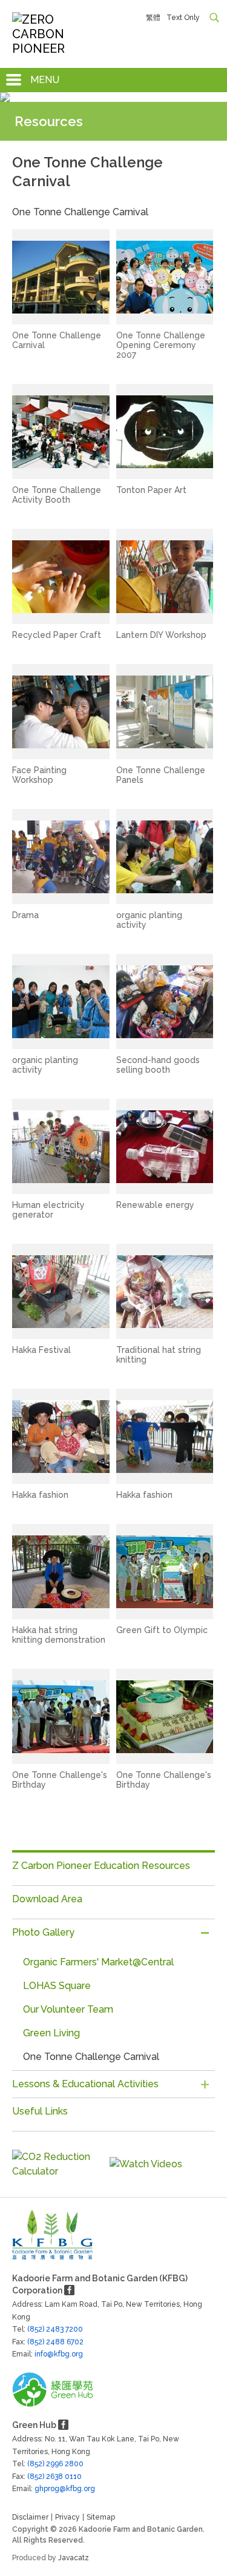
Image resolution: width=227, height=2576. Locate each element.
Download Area (47, 1899)
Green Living (51, 2033)
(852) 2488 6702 (55, 2342)
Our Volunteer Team (68, 2009)
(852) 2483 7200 (55, 2329)
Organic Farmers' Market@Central (98, 1962)
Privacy (67, 2517)
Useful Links (40, 2111)
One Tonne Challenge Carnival (91, 2057)
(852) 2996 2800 (55, 2464)
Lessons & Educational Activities (85, 2084)
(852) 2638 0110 (54, 2477)
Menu (45, 80)
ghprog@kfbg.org (40, 2489)
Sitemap (101, 2517)
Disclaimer (30, 2517)
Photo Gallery (43, 1932)
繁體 (153, 18)
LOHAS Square (57, 1986)
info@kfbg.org (40, 2354)
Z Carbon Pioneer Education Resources (101, 1866)
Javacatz (74, 2558)
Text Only (183, 18)
